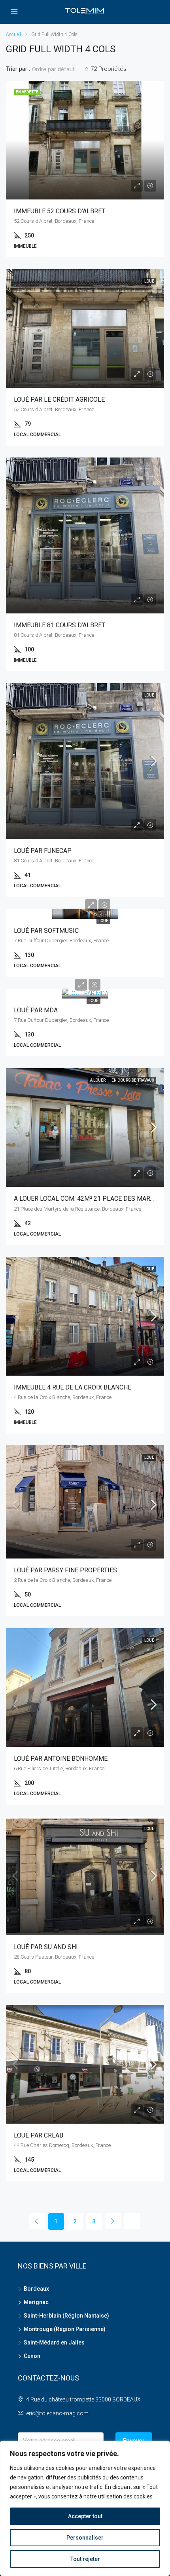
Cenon (32, 2356)
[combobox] (60, 69)
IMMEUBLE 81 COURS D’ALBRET (59, 625)
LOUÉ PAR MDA (36, 1010)
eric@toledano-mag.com (57, 2413)
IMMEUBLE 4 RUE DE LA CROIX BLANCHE (73, 1387)
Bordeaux (36, 2289)
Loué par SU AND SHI (46, 1947)
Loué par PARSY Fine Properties (65, 1570)
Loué (103, 921)
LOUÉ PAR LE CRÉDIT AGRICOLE (59, 400)
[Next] (113, 2221)
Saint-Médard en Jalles (54, 2343)
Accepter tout (85, 2516)
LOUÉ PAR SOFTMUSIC (46, 931)
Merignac (36, 2302)
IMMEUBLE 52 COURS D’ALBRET (59, 211)
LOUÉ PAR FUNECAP (43, 851)
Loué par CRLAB (39, 2135)
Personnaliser (85, 2538)
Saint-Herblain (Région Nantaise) (66, 2316)
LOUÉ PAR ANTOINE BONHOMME (61, 1759)
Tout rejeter (85, 2559)
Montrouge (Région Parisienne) (65, 2329)
